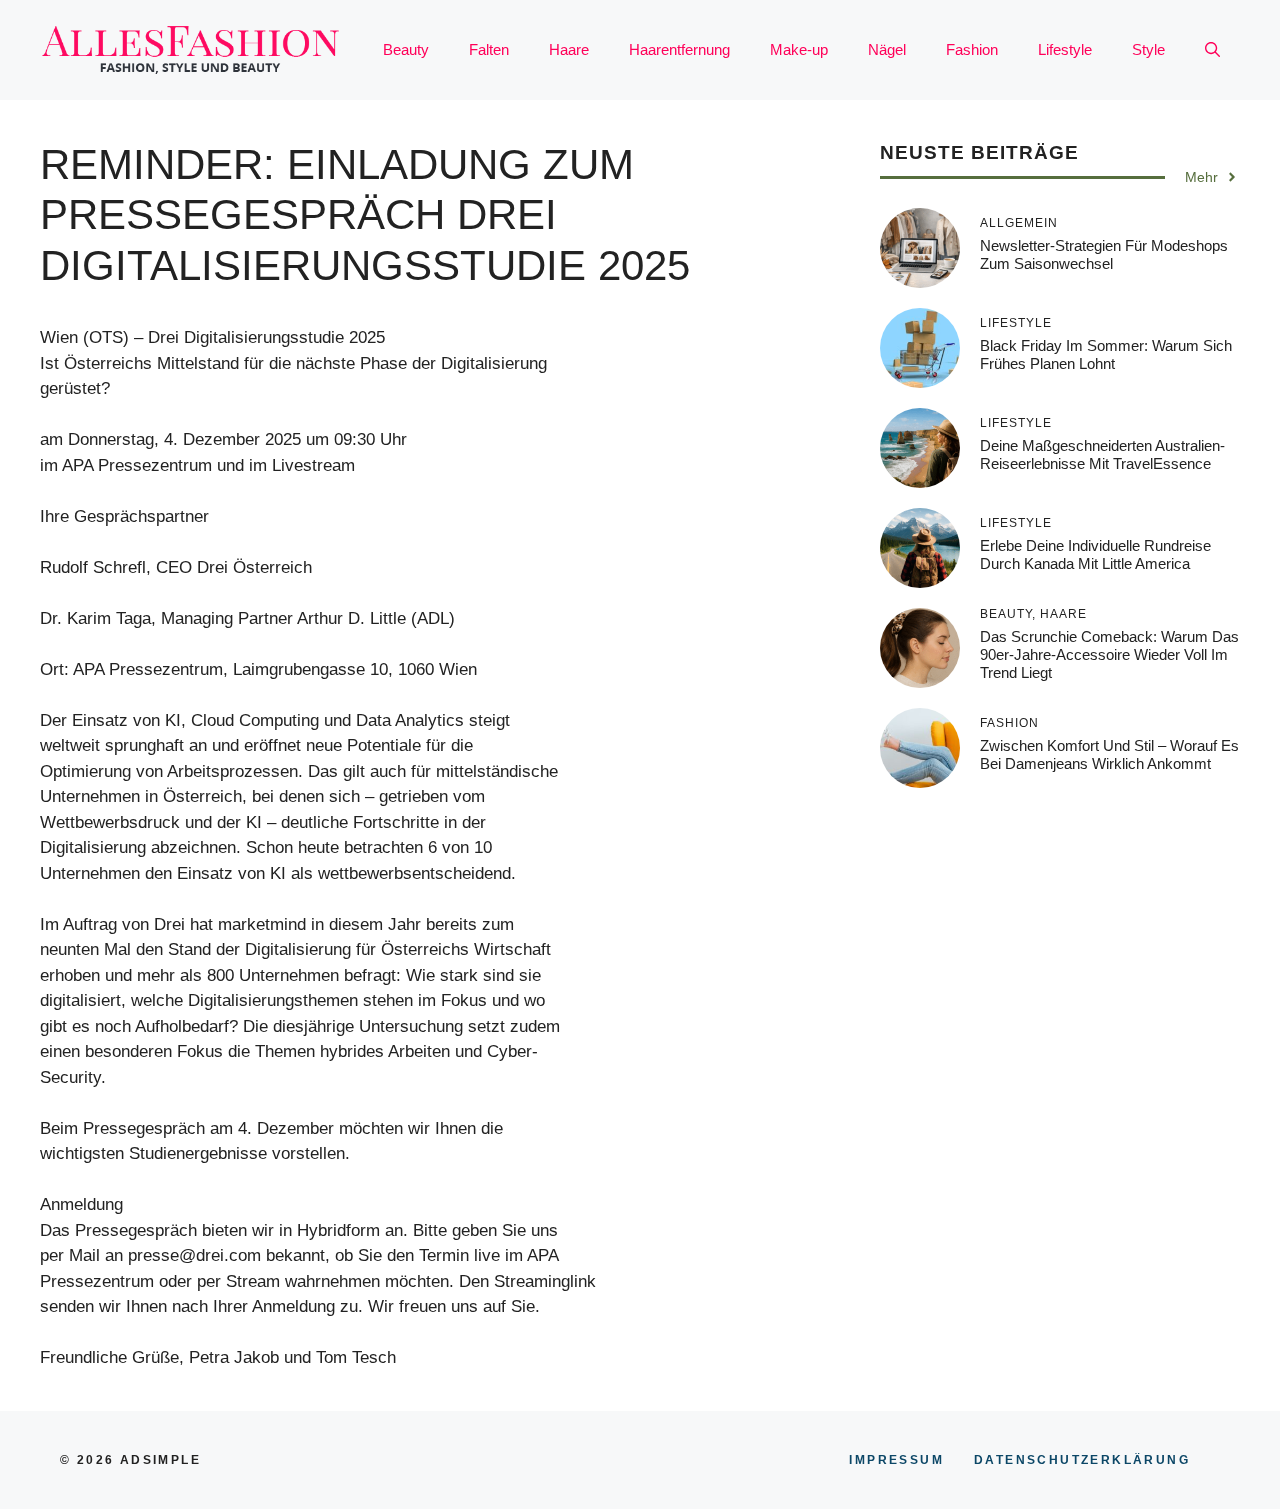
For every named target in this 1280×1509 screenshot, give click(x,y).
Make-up (799, 49)
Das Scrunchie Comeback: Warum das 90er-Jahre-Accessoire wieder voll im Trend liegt (1109, 654)
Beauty (406, 49)
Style (1148, 49)
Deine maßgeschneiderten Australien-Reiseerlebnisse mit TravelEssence (1102, 454)
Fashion (972, 49)
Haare (569, 49)
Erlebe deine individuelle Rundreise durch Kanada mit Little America (1095, 554)
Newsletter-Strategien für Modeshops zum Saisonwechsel (1104, 254)
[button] (1212, 50)
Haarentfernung (679, 49)
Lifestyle (1065, 49)
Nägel (887, 49)
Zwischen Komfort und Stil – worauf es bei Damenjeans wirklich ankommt (1109, 754)
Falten (489, 49)
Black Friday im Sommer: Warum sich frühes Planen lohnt (1106, 354)
